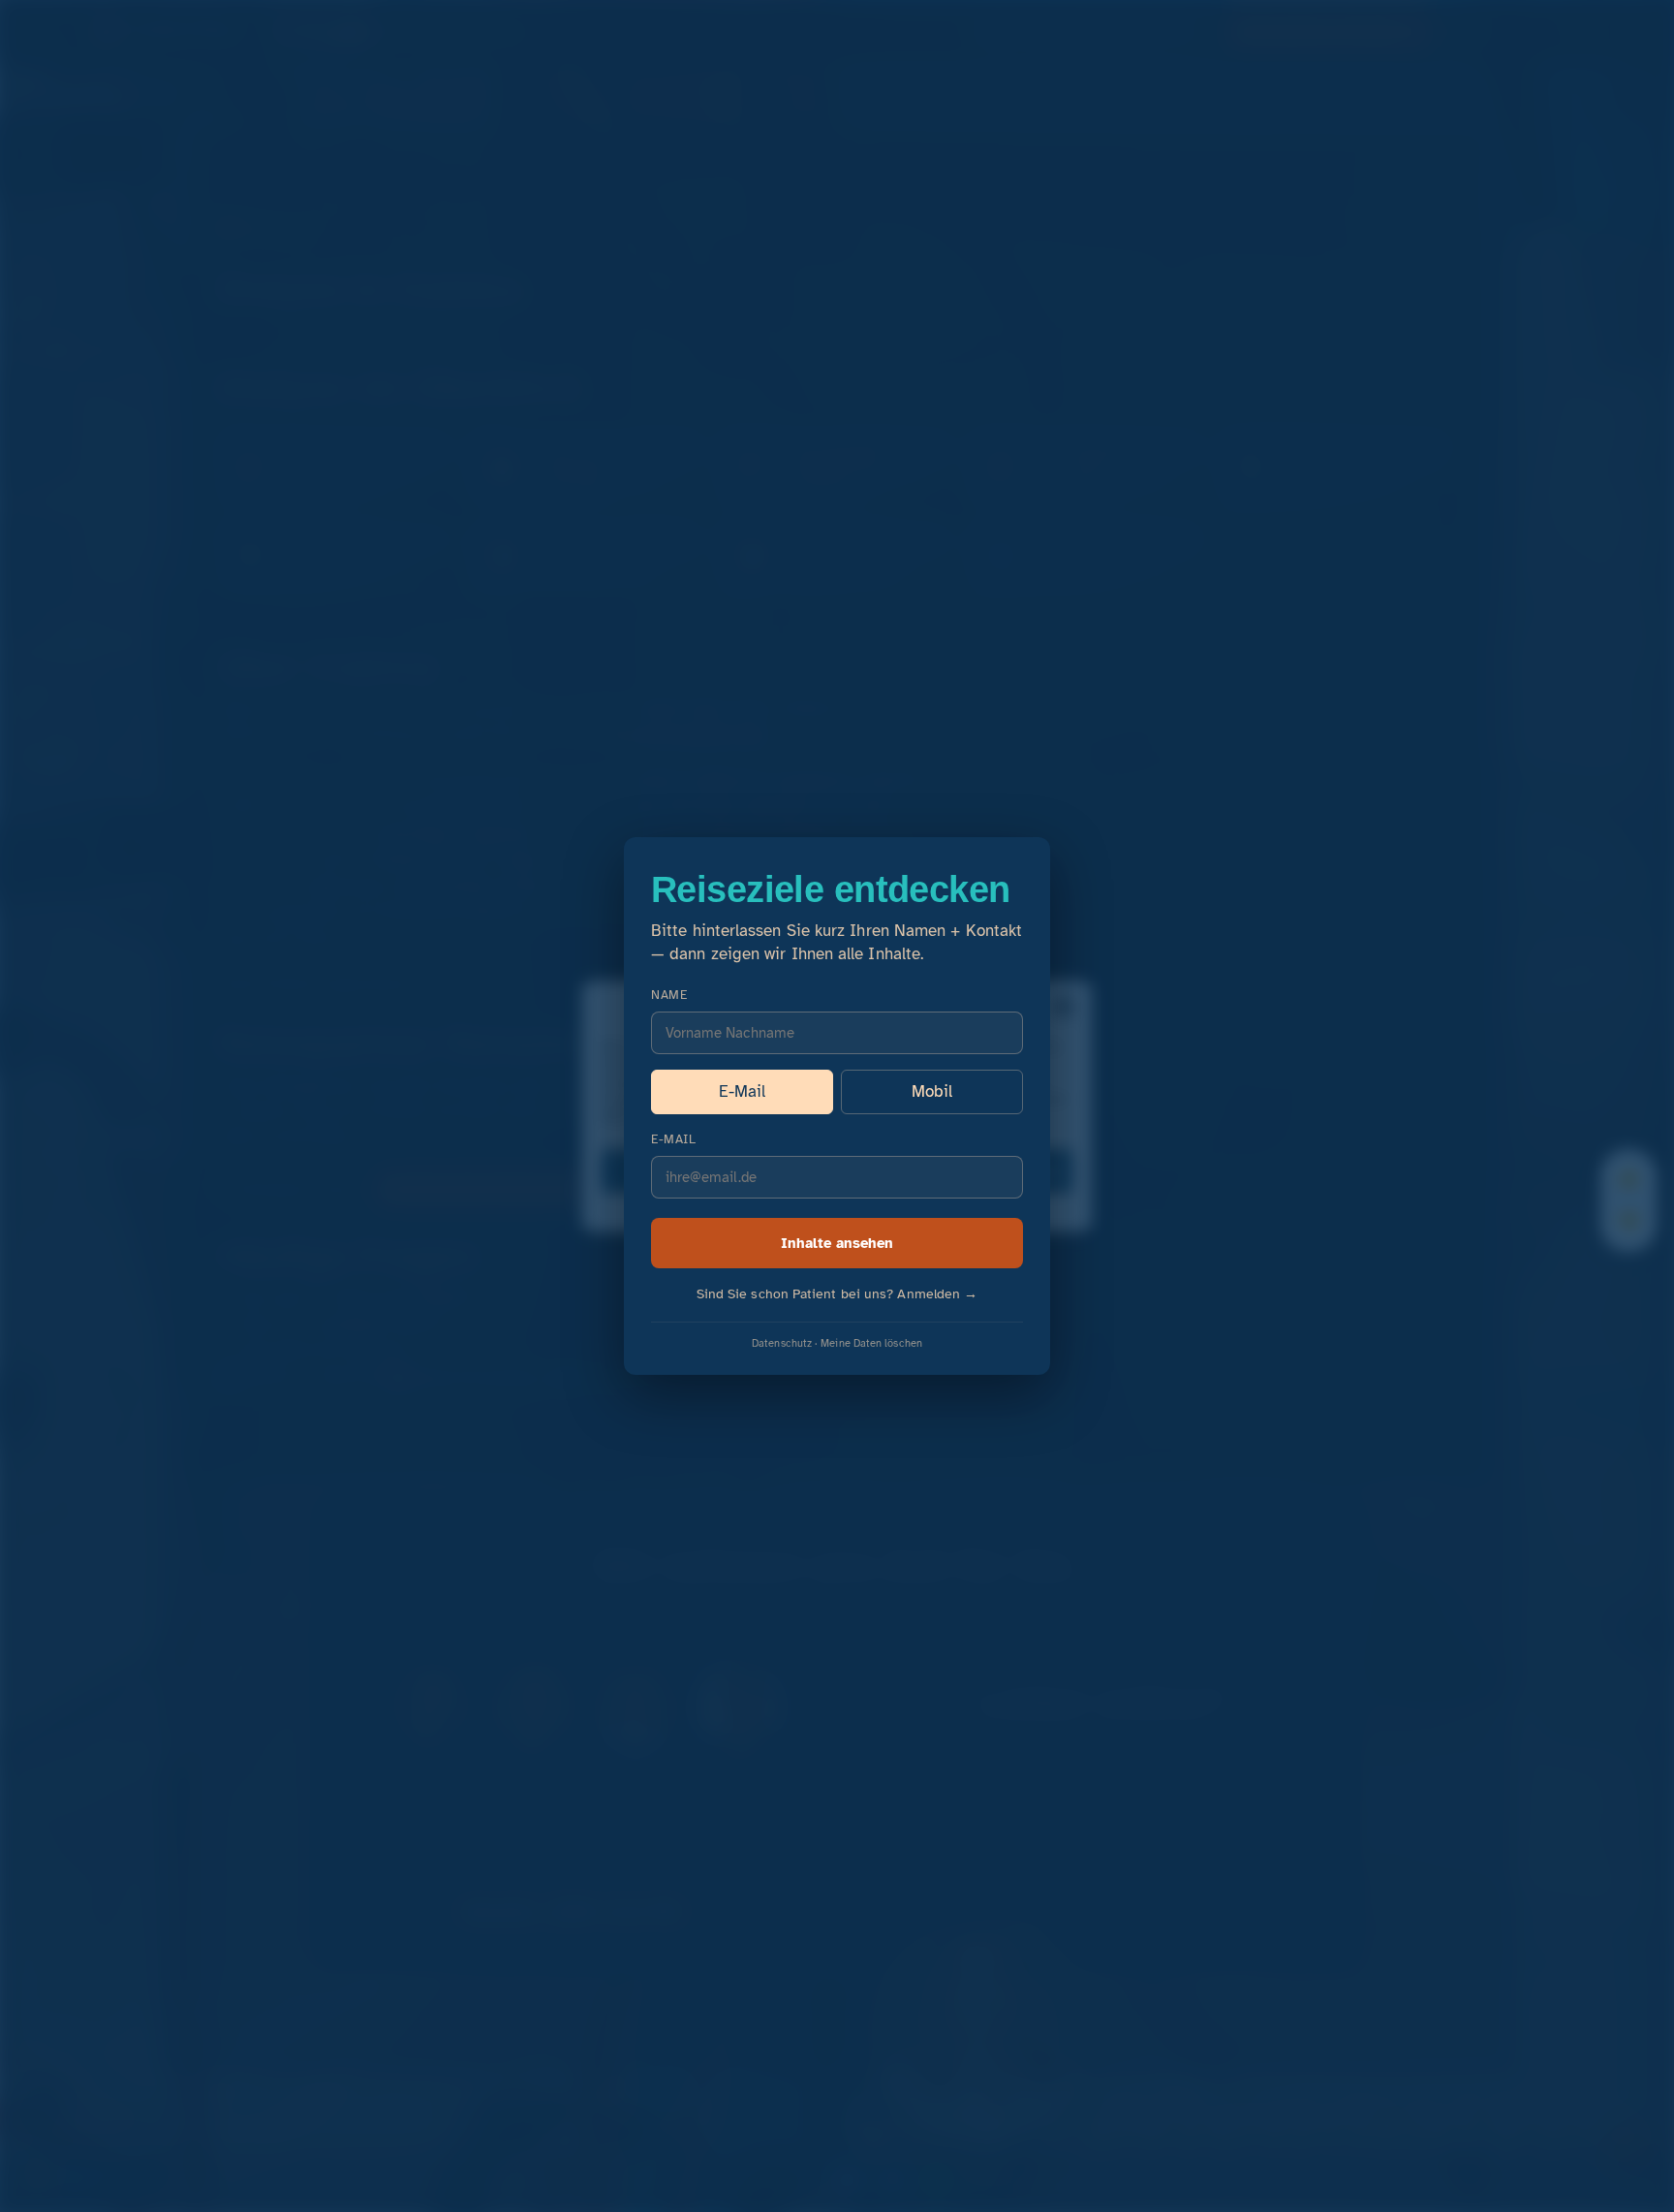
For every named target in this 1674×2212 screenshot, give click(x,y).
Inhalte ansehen (837, 1243)
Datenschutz (782, 1343)
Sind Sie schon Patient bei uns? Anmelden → (837, 1294)
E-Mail (742, 1091)
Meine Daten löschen (871, 1343)
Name (669, 995)
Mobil (932, 1091)
